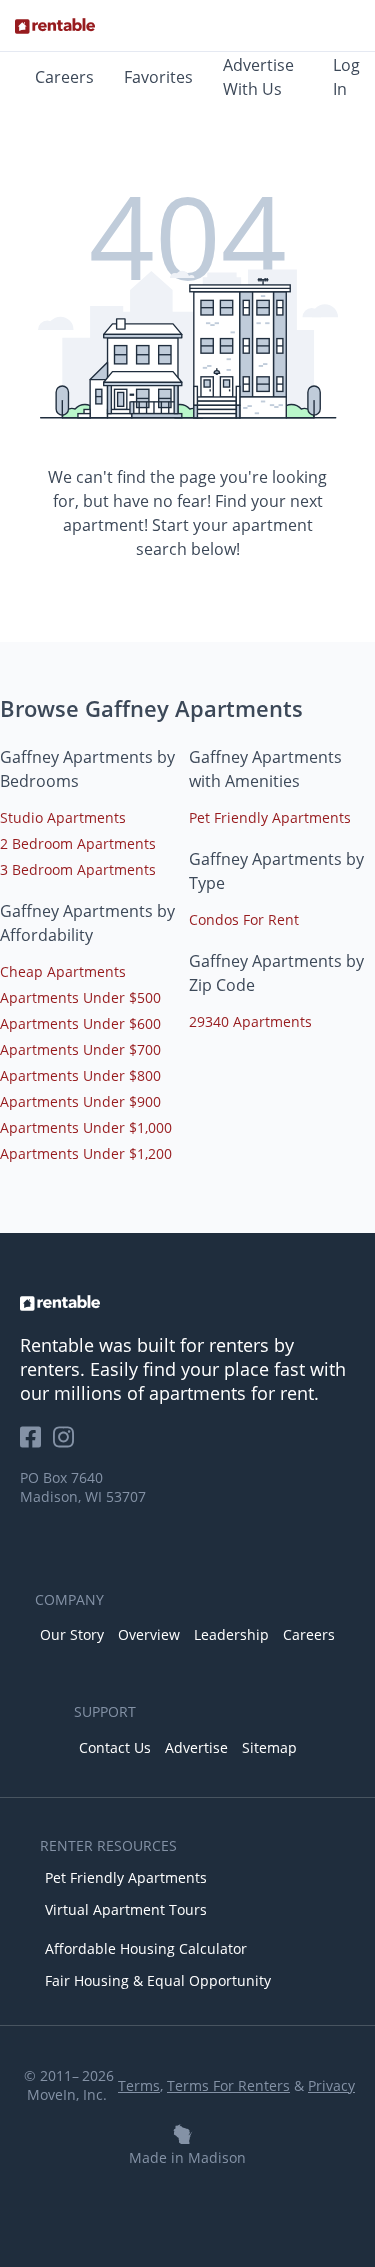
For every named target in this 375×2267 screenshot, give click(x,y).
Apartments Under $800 (80, 1075)
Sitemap (269, 1747)
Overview (149, 1634)
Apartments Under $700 (80, 1049)
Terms (139, 2085)
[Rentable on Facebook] (36, 1443)
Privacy (331, 2085)
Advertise (196, 1747)
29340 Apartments (250, 1021)
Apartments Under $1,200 (86, 1153)
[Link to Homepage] (55, 26)
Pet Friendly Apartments (270, 817)
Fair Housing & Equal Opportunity (158, 1980)
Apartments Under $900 (80, 1101)
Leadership (231, 1634)
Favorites (158, 77)
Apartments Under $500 (80, 997)
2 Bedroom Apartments (78, 843)
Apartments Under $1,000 (86, 1127)
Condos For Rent (244, 919)
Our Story (72, 1634)
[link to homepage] (187, 1303)
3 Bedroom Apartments (78, 869)
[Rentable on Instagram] (67, 1443)
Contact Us (115, 1747)
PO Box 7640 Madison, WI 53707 (83, 1487)
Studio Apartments (63, 817)
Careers (64, 77)
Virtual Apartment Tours (126, 1909)
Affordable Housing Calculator (146, 1948)
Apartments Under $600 (80, 1023)
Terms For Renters (228, 2085)
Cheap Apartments (63, 971)
